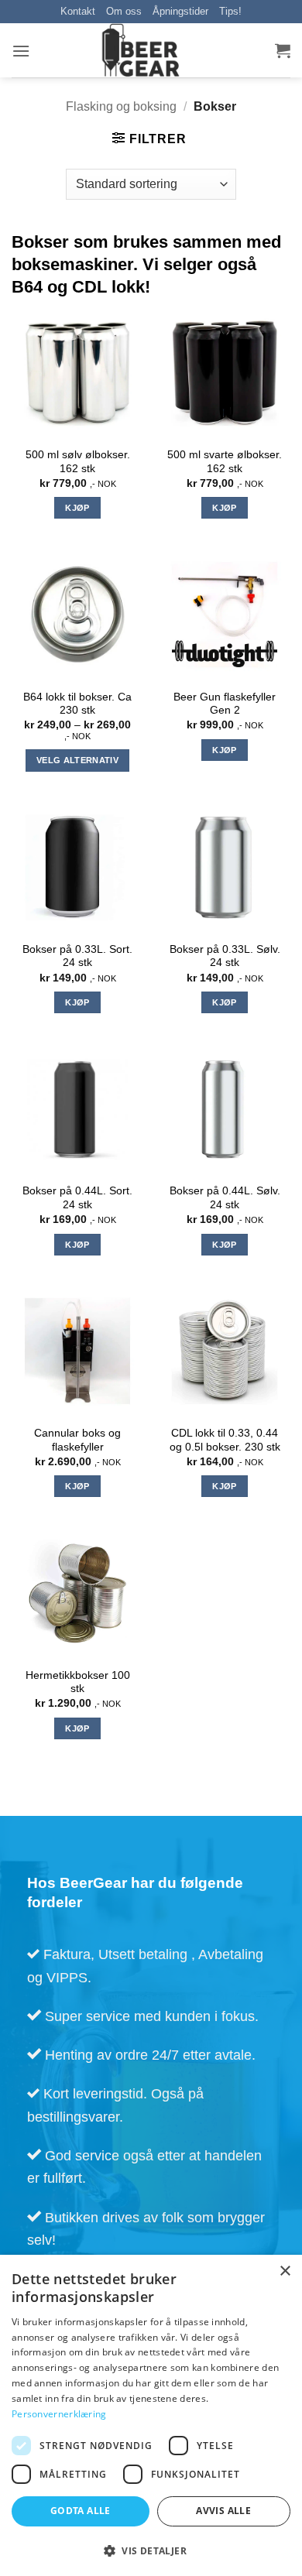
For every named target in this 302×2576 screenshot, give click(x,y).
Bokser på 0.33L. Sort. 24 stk (77, 956)
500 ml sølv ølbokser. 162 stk (78, 462)
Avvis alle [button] (223, 2511)
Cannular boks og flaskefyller (77, 1440)
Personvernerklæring (59, 2414)
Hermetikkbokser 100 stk (78, 1682)
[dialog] (151, 2415)
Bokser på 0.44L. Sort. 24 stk (77, 1198)
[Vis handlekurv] (283, 50)
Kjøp (77, 508)
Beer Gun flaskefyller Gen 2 (225, 704)
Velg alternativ (77, 760)
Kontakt (78, 11)
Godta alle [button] (81, 2511)
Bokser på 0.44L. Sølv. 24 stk (225, 1198)
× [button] (285, 2271)
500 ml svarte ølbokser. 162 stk (225, 462)
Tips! (230, 11)
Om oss (124, 11)
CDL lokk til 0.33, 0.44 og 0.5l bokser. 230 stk (225, 1440)
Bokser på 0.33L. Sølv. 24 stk (225, 956)
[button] (21, 51)
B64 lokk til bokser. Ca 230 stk (77, 704)
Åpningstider (180, 11)
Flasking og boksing (121, 106)
